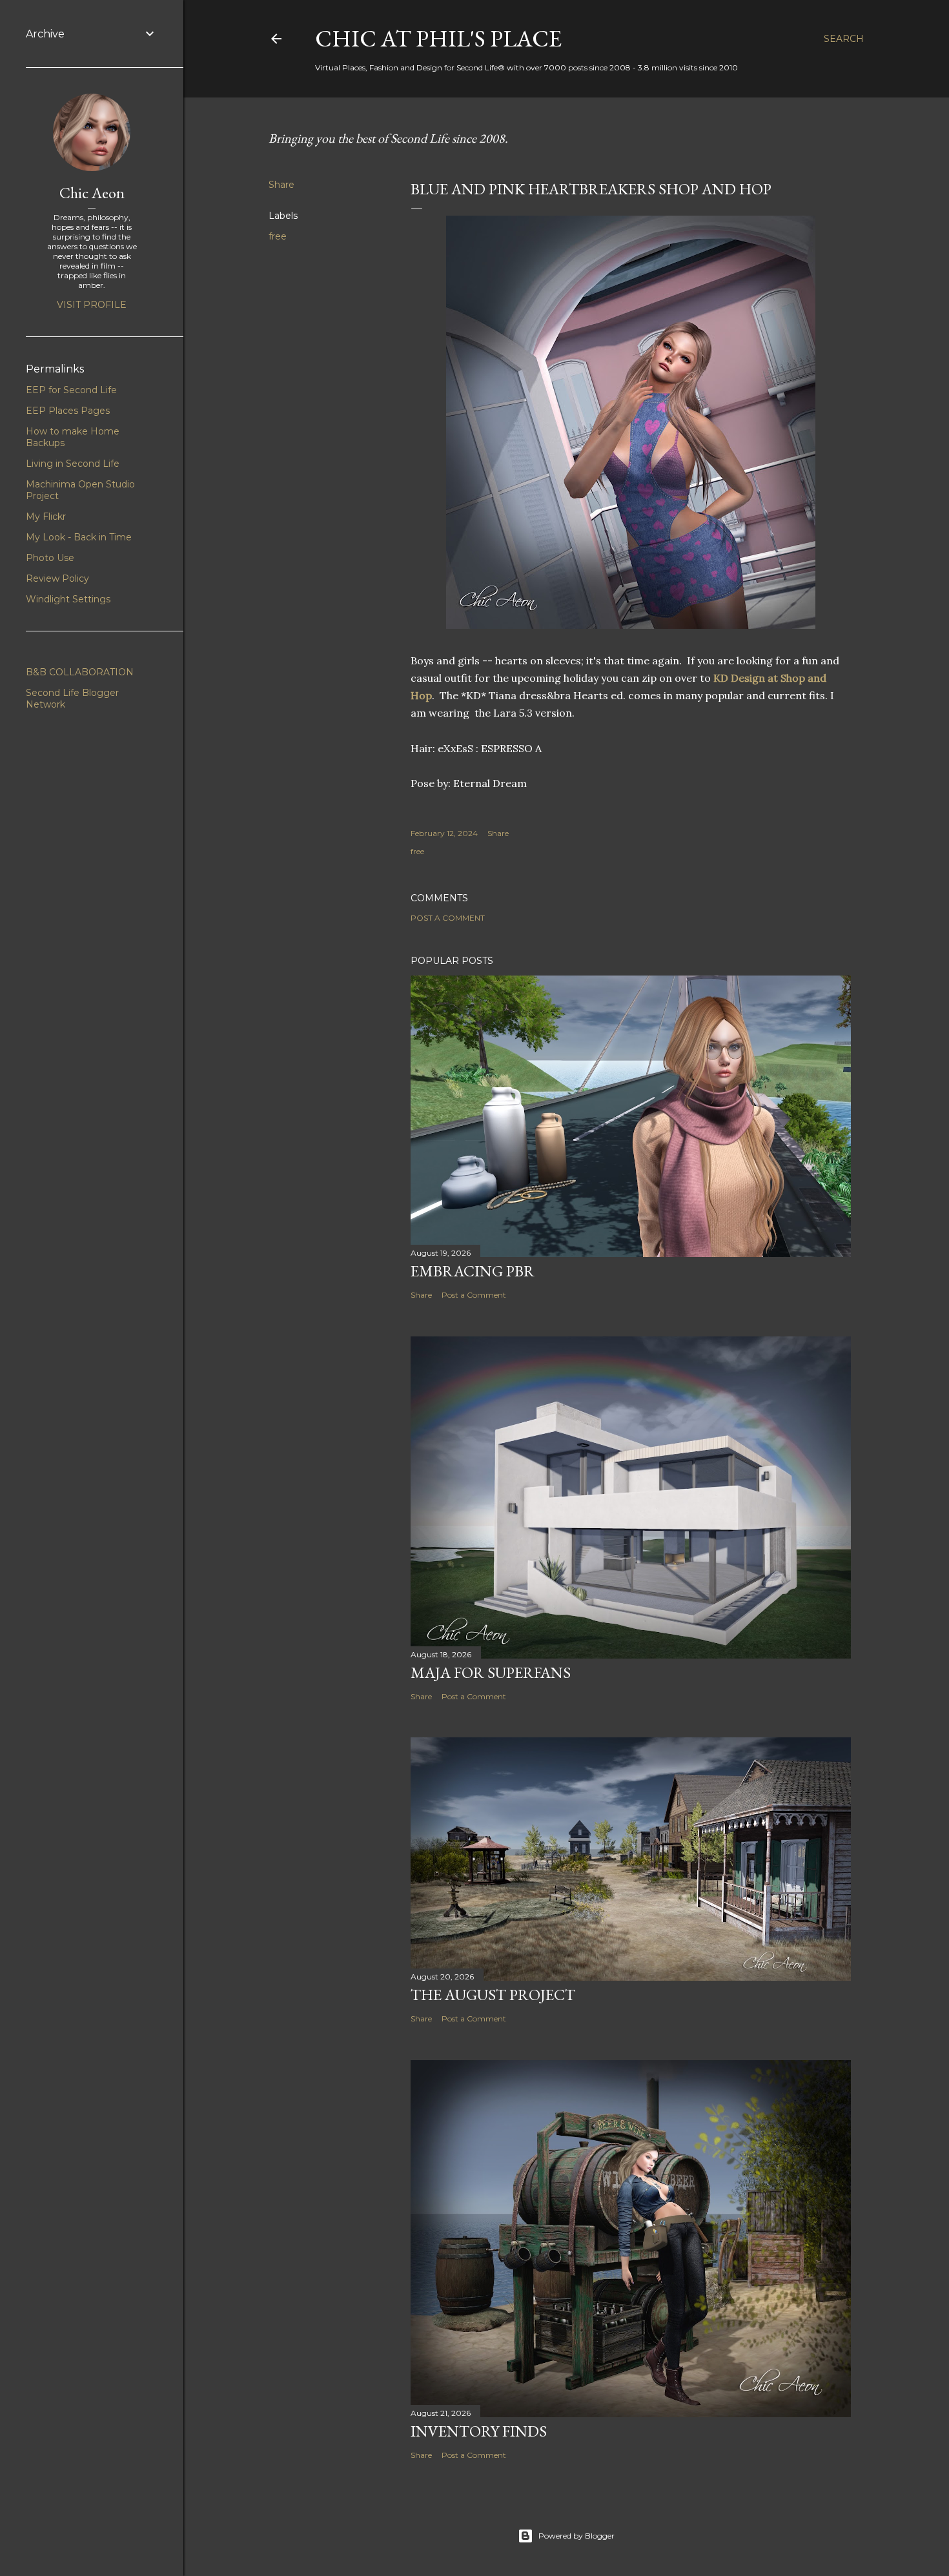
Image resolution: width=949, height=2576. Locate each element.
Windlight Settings (68, 599)
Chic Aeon (92, 193)
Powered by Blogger (577, 2536)
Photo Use (50, 558)
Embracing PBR (473, 1271)
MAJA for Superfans (491, 1672)
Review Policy (57, 578)
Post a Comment (448, 918)
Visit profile (92, 305)
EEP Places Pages (68, 411)
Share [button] (281, 185)
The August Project (493, 1995)
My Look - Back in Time (79, 537)
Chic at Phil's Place (438, 38)
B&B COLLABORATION (80, 672)
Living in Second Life (73, 464)
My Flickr (46, 516)
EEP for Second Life (71, 390)
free (278, 236)
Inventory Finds (479, 2431)
